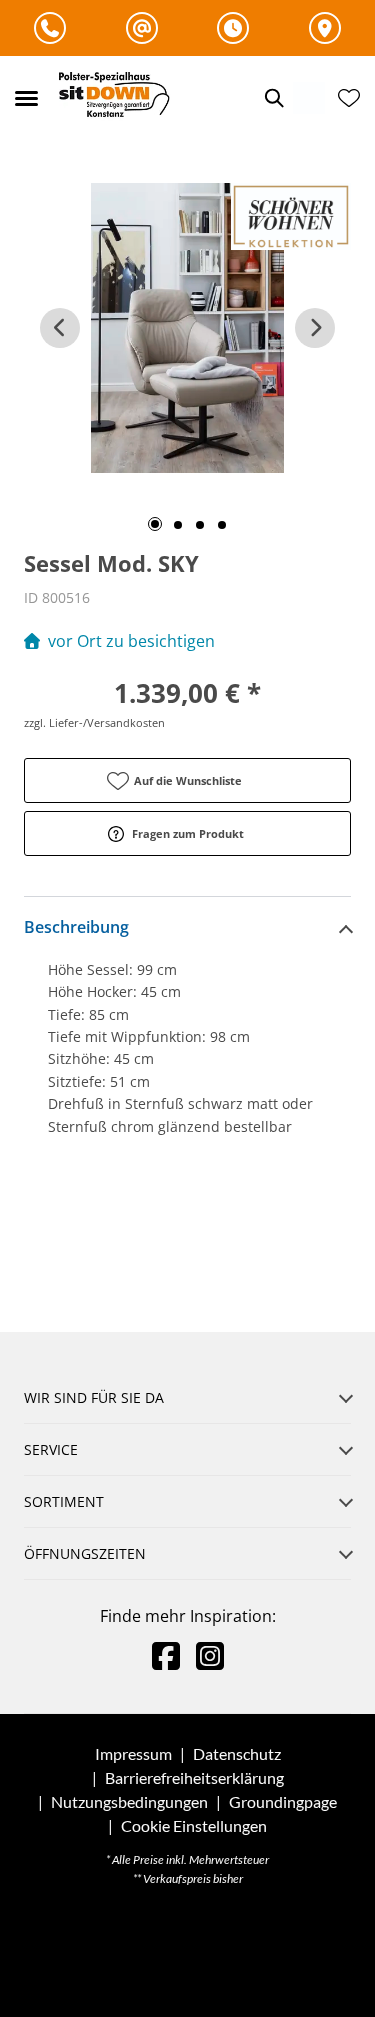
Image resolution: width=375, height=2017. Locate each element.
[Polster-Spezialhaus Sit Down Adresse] (325, 28)
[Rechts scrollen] (315, 328)
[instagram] (210, 1655)
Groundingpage (283, 1801)
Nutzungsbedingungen (129, 1801)
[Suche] (273, 98)
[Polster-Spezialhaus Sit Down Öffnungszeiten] (233, 28)
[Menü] (26, 98)
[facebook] (166, 1655)
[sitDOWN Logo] (119, 97)
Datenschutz (237, 1753)
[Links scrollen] (60, 328)
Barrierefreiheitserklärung (194, 1777)
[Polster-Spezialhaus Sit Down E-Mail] (142, 28)
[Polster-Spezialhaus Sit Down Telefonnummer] (50, 28)
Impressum (133, 1753)
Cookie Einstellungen (194, 1826)
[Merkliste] (349, 98)
